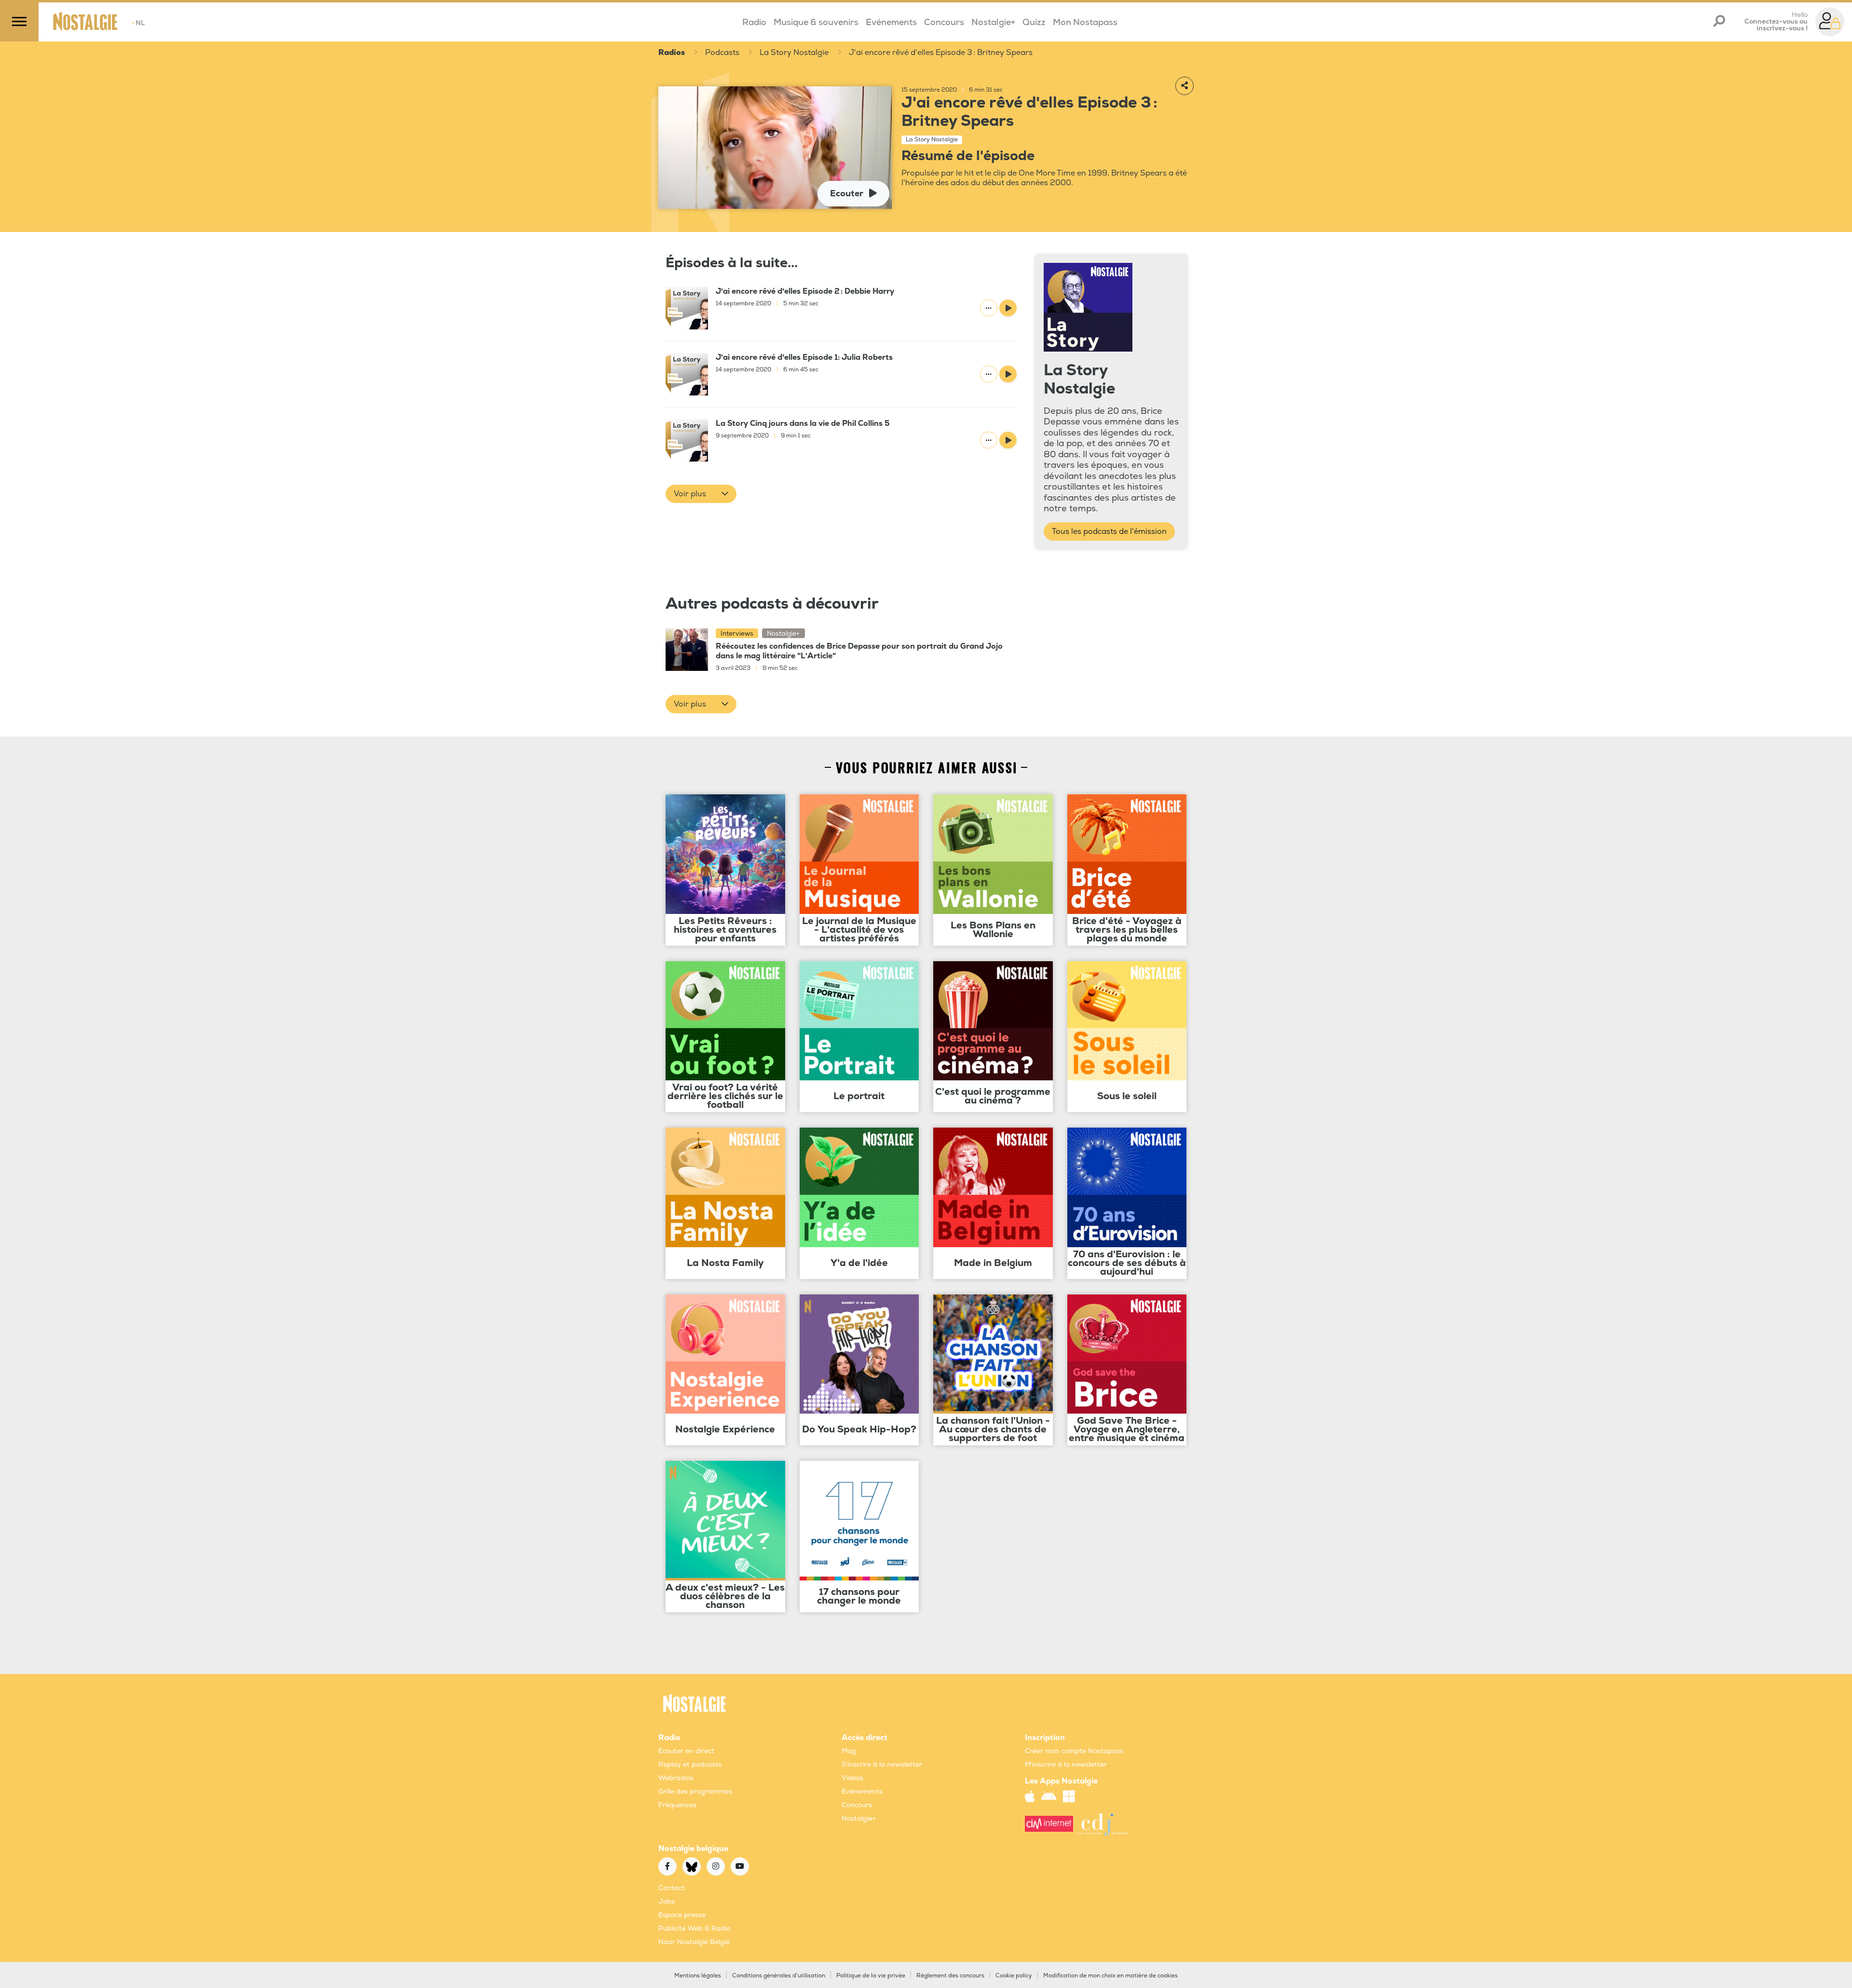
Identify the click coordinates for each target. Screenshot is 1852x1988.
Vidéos (852, 1778)
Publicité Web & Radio (694, 1928)
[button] (701, 494)
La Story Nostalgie (794, 53)
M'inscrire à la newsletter (1066, 1764)
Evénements (891, 22)
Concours (944, 22)
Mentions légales (698, 1976)
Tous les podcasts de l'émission (1109, 531)
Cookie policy (1014, 1976)
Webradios (676, 1778)
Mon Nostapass (1085, 22)
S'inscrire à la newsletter (882, 1764)
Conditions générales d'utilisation (779, 1976)
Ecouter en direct (686, 1751)
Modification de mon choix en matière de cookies (1110, 1976)
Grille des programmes (695, 1791)
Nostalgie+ (993, 22)
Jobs (667, 1901)
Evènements (862, 1791)
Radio (754, 22)
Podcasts (722, 53)
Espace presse (682, 1915)
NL (138, 23)
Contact (672, 1888)
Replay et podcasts (690, 1764)
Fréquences (677, 1805)
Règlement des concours (950, 1976)
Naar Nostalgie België (694, 1942)
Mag (849, 1751)
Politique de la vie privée (871, 1976)
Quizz (1034, 22)
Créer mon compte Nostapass (1074, 1751)
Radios (672, 53)
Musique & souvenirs (816, 22)
